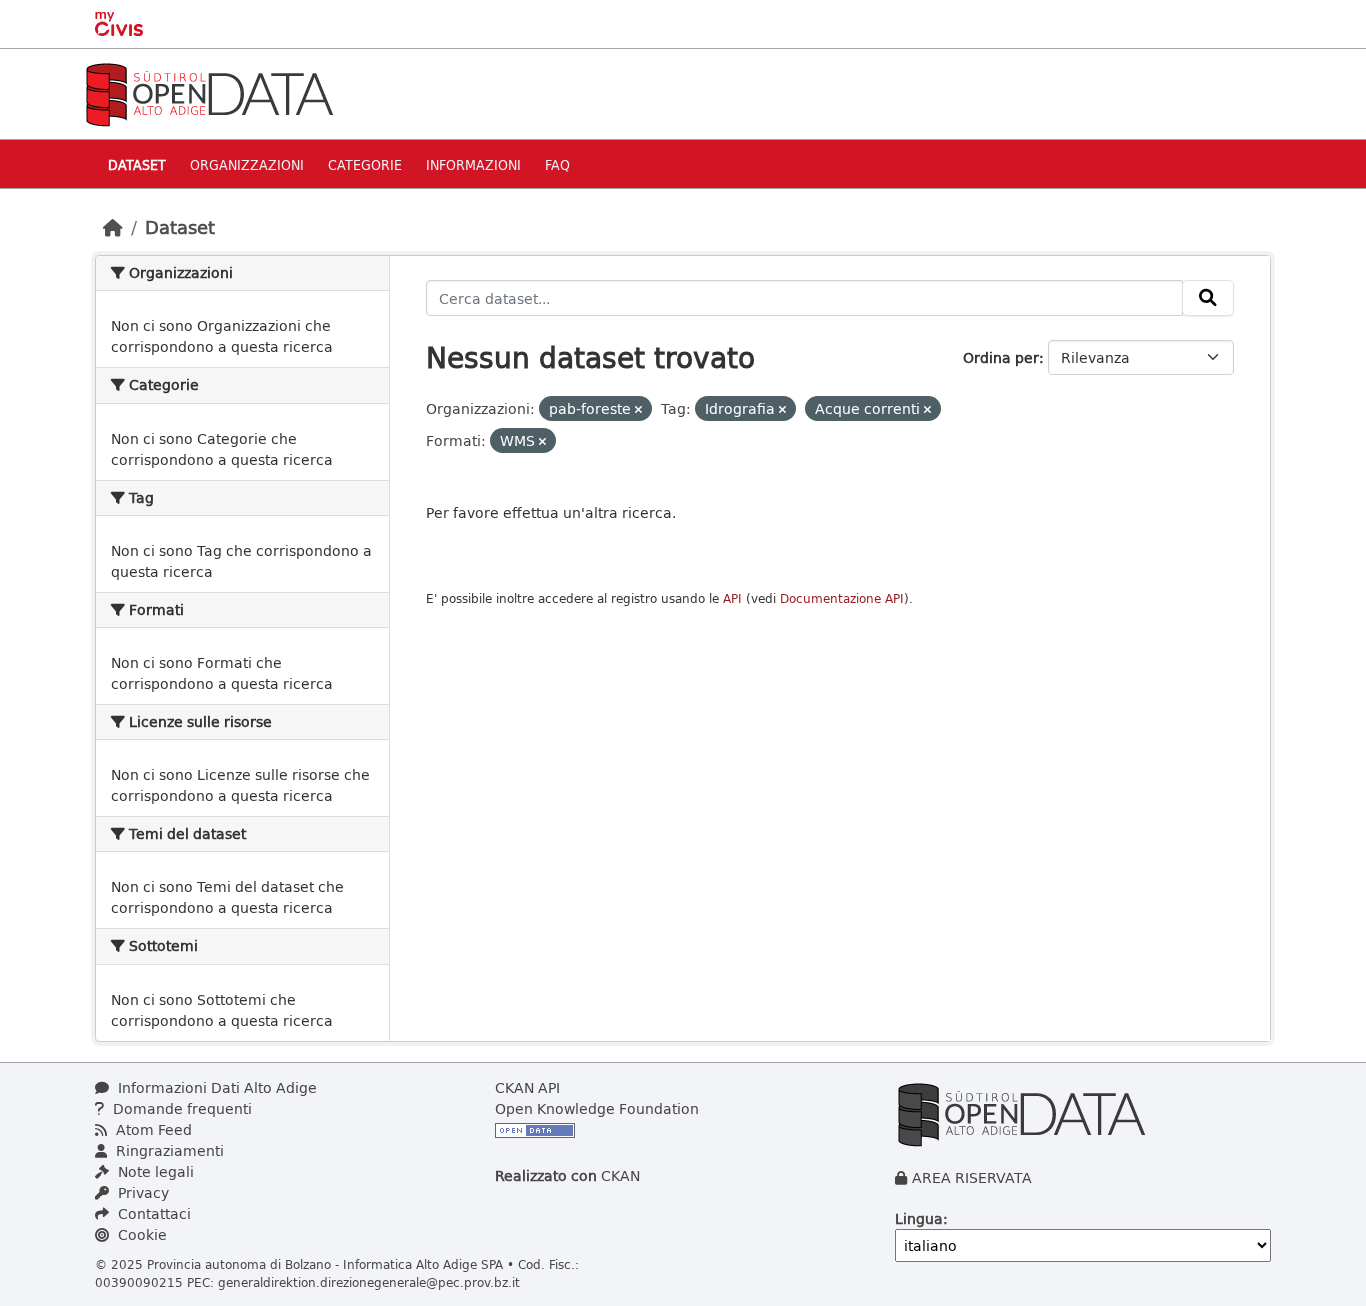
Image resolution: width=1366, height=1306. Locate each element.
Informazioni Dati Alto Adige (215, 1087)
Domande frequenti (180, 1108)
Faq (557, 164)
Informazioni (473, 164)
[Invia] (1208, 298)
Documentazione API (842, 598)
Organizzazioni (247, 164)
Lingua (919, 1218)
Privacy (141, 1192)
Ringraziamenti (168, 1150)
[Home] (113, 227)
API (732, 598)
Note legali (154, 1171)
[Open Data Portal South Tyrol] (209, 92)
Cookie (140, 1234)
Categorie (365, 164)
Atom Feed (152, 1129)
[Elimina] (638, 409)
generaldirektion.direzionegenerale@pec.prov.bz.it (369, 1282)
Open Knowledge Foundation (597, 1108)
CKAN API (527, 1087)
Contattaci (152, 1213)
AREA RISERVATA (972, 1177)
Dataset (137, 164)
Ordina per (1001, 357)
